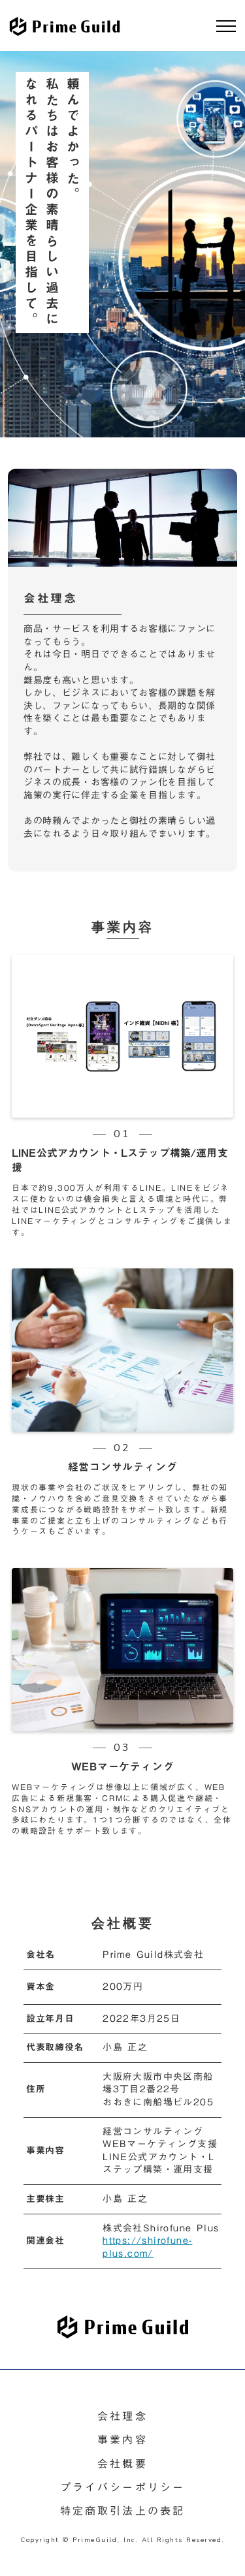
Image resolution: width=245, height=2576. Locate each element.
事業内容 (122, 2440)
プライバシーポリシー (123, 2487)
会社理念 (122, 2416)
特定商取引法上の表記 (123, 2511)
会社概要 (122, 2464)
